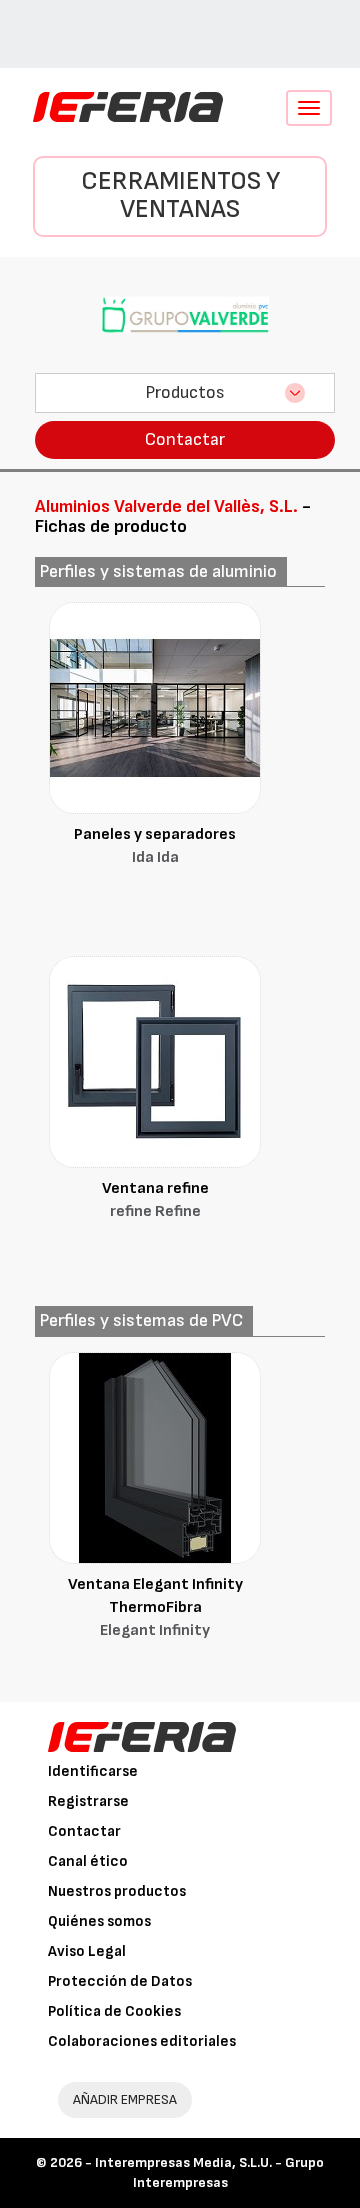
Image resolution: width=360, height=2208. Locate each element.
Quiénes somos (99, 1921)
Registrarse (88, 1801)
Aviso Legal (87, 1951)
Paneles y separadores (155, 846)
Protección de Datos (120, 1981)
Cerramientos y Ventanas (180, 196)
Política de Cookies (114, 2011)
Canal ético (88, 1861)
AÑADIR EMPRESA (125, 2099)
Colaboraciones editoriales (142, 2041)
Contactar (185, 439)
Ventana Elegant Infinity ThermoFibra (155, 1607)
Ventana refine (155, 1200)
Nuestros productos (117, 1891)
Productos (185, 392)
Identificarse (93, 1771)
